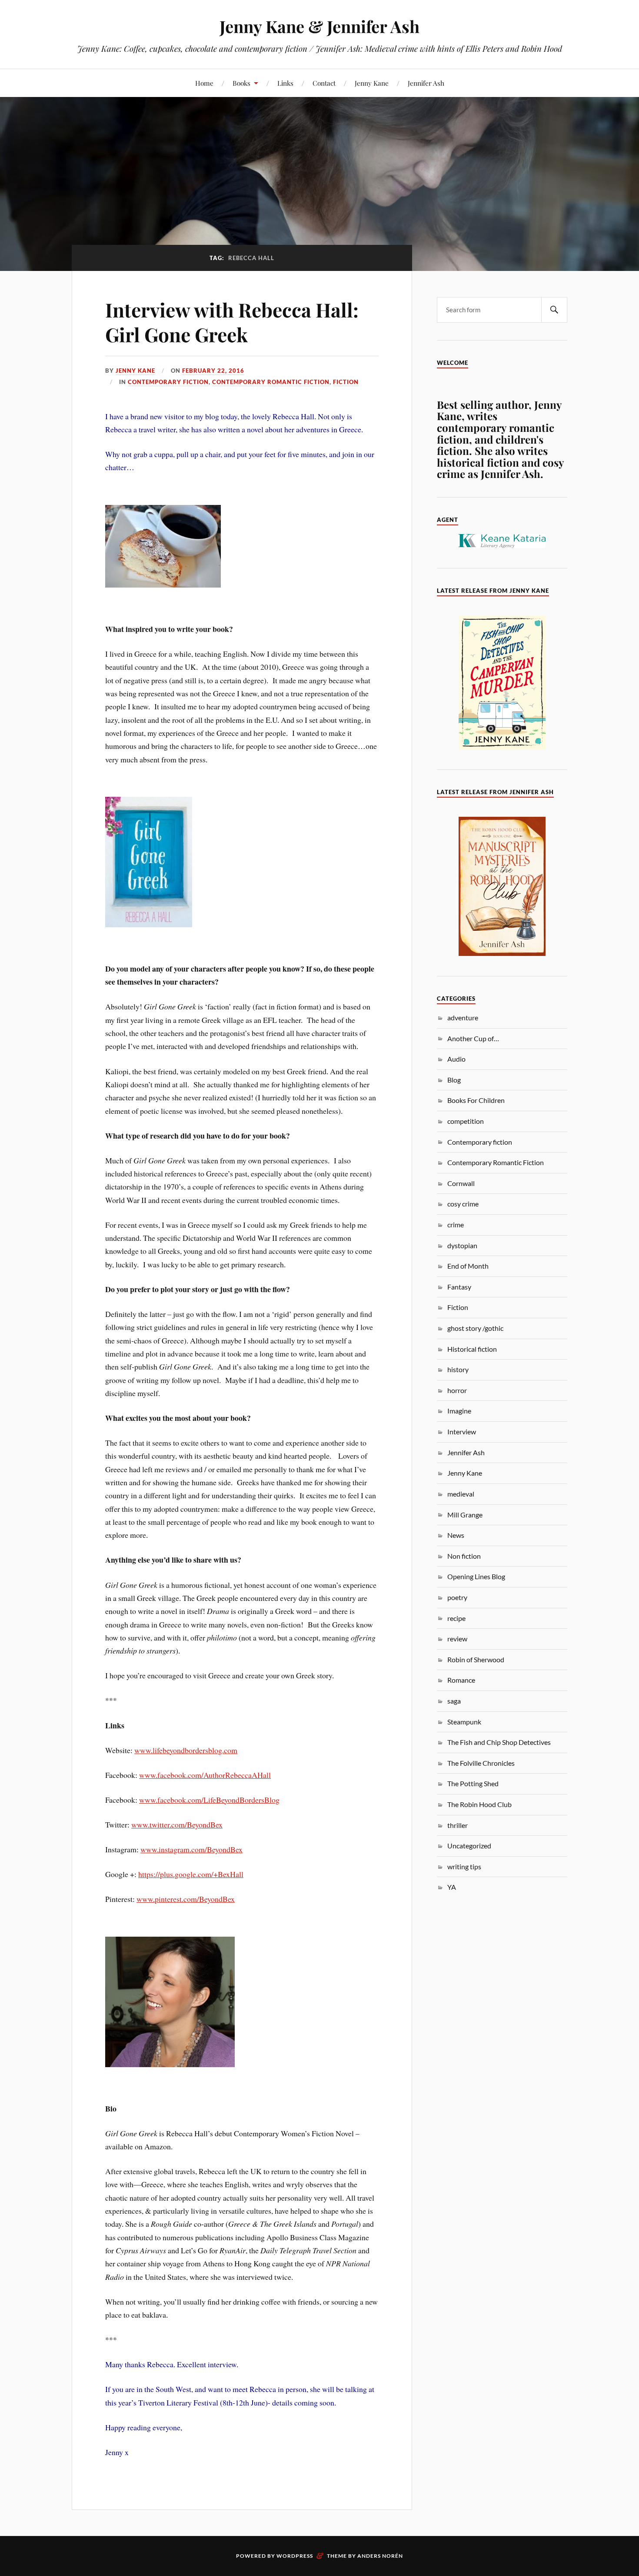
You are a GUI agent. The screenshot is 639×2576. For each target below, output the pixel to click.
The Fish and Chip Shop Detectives (499, 1742)
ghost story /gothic (475, 1328)
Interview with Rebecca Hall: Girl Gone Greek (232, 322)
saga (454, 1701)
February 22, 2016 (213, 371)
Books (241, 83)
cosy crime (463, 1204)
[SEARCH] (554, 310)
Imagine (459, 1411)
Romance (461, 1680)
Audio (456, 1059)
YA (452, 1887)
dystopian (462, 1245)
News (456, 1535)
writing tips (464, 1866)
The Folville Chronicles (481, 1763)
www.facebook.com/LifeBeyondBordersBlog (209, 1800)
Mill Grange (465, 1515)
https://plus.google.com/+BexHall (191, 1874)
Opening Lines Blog (476, 1576)
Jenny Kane (372, 83)
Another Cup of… (473, 1038)
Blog (454, 1080)
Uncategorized (469, 1846)
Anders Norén (380, 2556)
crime (456, 1225)
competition (466, 1121)
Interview (462, 1432)
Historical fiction (472, 1349)
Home (204, 83)
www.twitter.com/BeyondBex (177, 1824)
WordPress (295, 2556)
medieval (461, 1494)
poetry (457, 1597)
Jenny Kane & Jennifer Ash (319, 26)
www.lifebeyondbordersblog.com (186, 1750)
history (458, 1369)
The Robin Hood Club (479, 1804)
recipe (456, 1618)
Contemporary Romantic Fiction (271, 382)
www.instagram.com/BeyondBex (191, 1849)
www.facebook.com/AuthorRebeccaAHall (205, 1775)
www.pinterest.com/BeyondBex (186, 1899)
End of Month (468, 1266)
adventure (463, 1017)
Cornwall (461, 1183)
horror (457, 1390)
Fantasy (459, 1287)
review (457, 1639)
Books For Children (476, 1100)
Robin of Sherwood (476, 1659)
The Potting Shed (473, 1783)
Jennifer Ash (426, 83)
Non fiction (464, 1556)
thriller (458, 1825)
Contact (324, 83)
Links (285, 83)
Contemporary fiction (168, 382)
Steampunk (464, 1722)
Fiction (346, 382)
